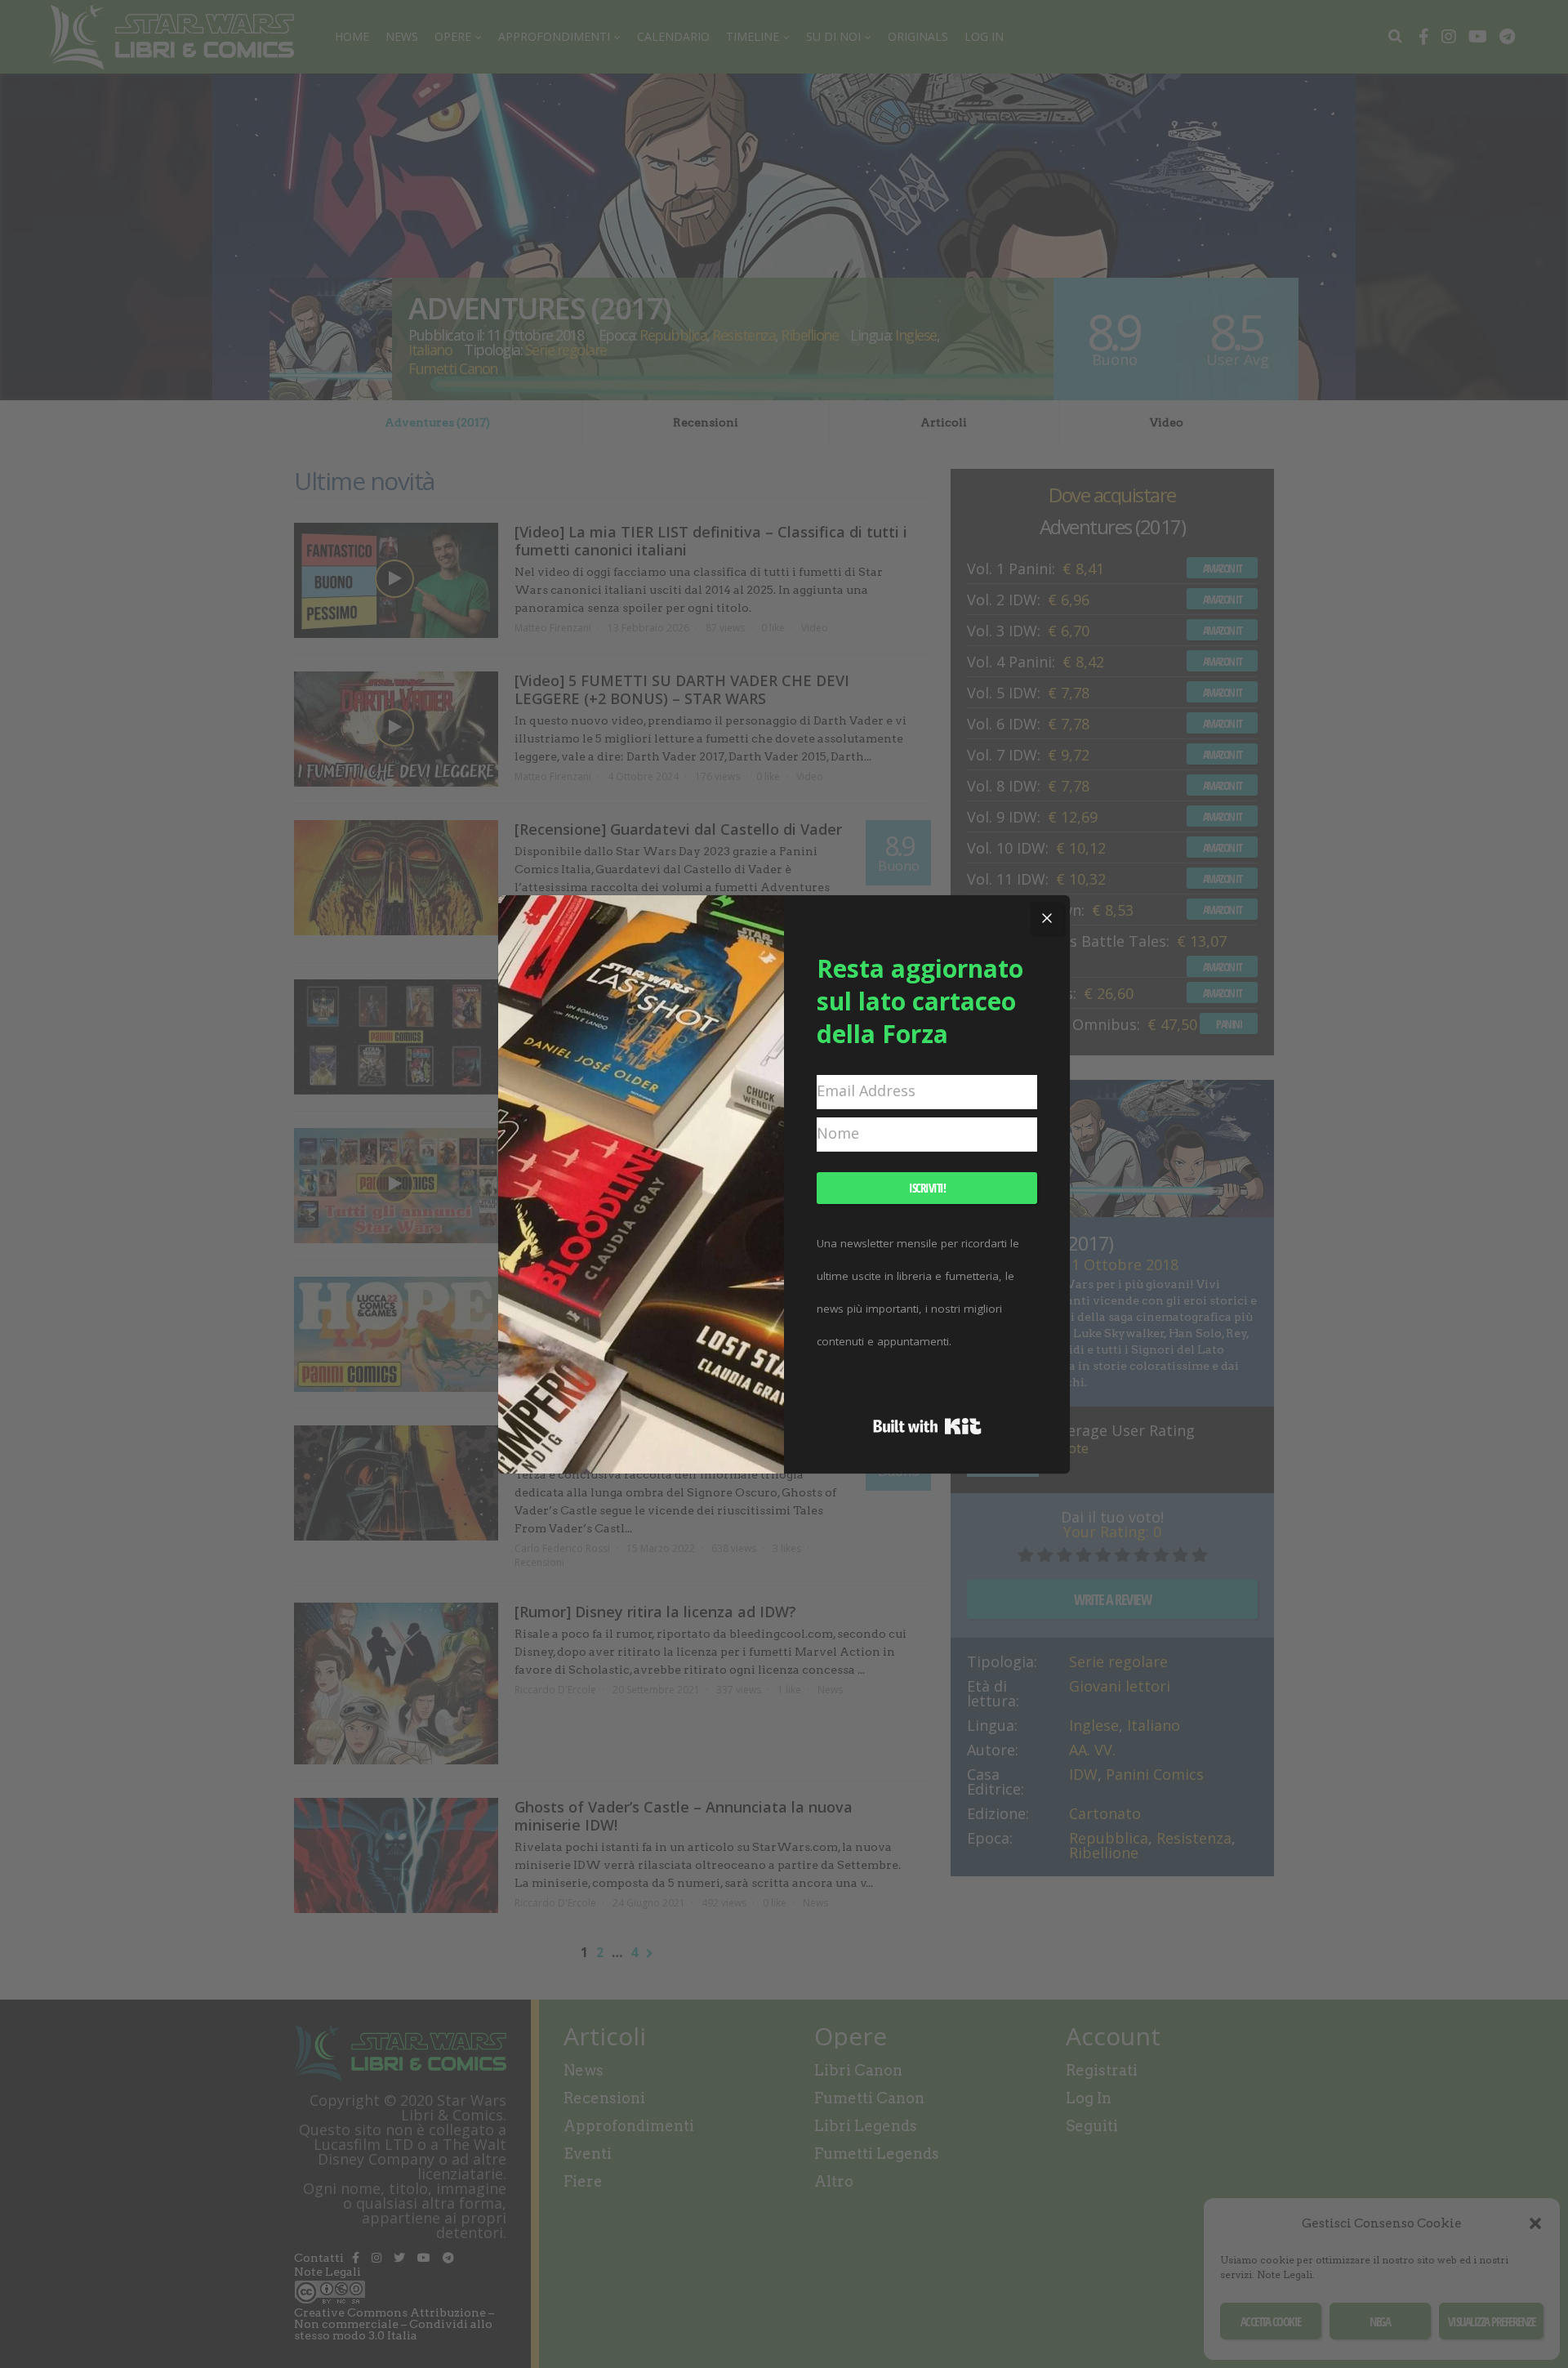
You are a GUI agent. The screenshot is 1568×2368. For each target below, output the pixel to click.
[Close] (1047, 918)
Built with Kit (927, 1426)
